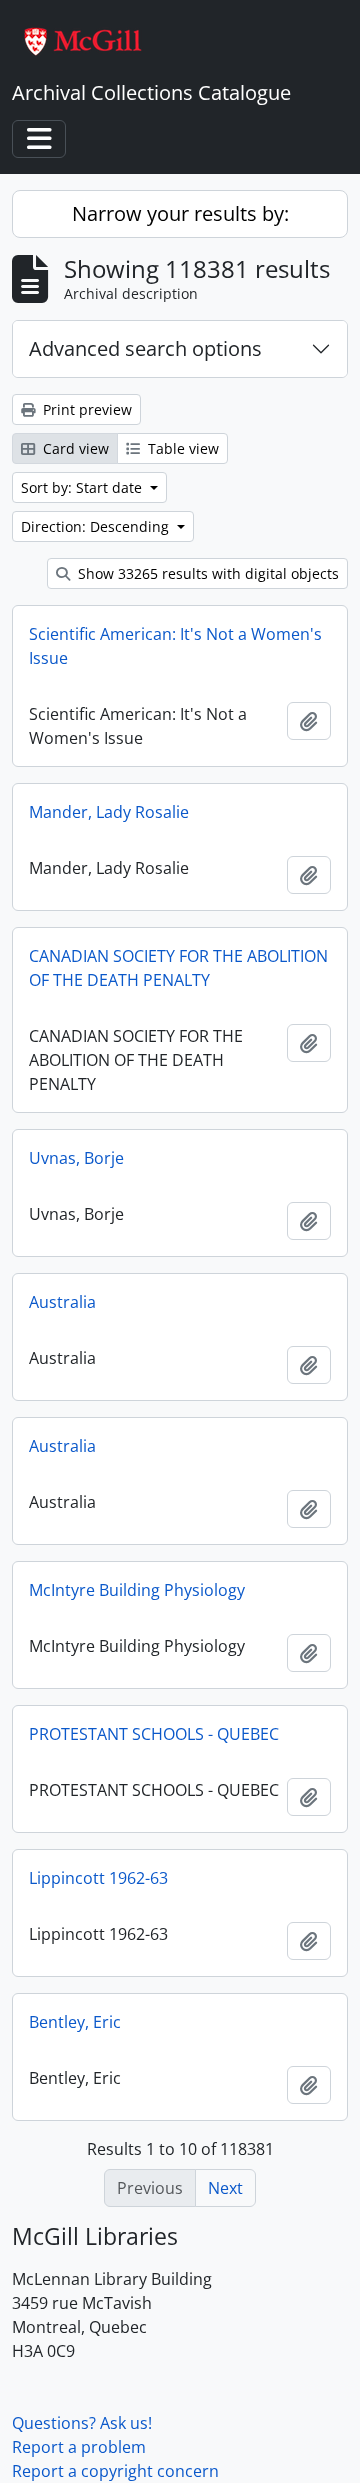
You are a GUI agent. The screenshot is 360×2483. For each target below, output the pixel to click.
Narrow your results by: (180, 213)
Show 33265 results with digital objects (206, 573)
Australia (62, 1302)
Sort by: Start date (83, 487)
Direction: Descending (97, 526)
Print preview (85, 409)
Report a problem (79, 2447)
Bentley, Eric (75, 2022)
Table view (181, 448)
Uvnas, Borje (76, 1158)
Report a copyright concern (115, 2471)
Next (225, 2188)
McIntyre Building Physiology (137, 1590)
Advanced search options (145, 348)
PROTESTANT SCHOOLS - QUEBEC (154, 1734)
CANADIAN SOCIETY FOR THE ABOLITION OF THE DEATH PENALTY (178, 968)
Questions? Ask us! (82, 2423)
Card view (74, 448)
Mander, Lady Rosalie (109, 812)
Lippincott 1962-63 (98, 1878)
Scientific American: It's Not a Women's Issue (175, 646)
